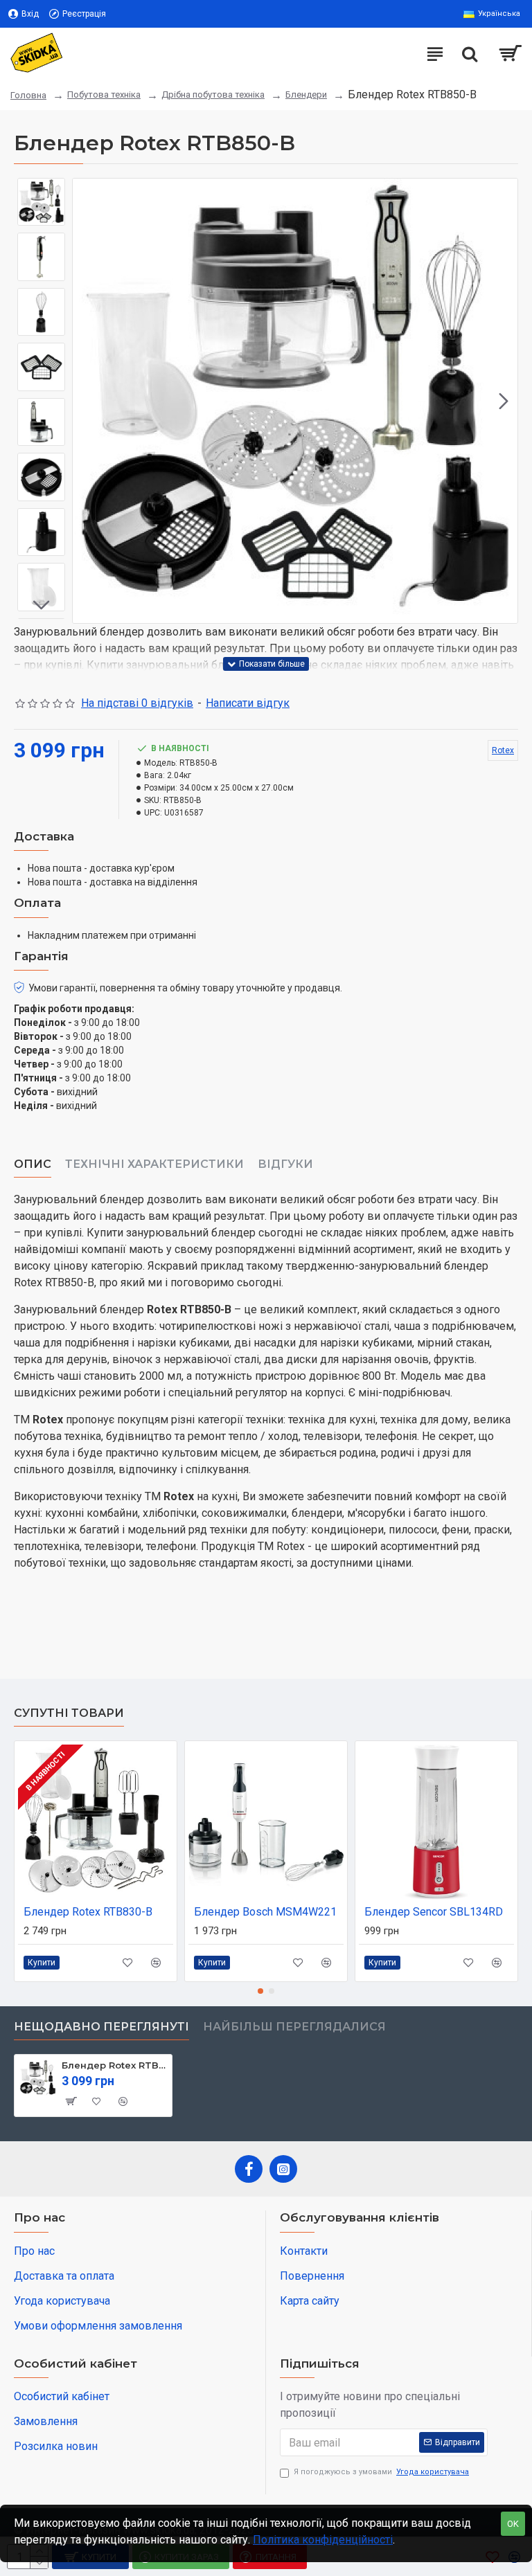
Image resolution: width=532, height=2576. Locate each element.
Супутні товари (69, 1713)
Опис (33, 1164)
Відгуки (285, 1164)
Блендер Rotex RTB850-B (114, 2065)
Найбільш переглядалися (294, 2027)
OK (513, 2524)
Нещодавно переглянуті (101, 2027)
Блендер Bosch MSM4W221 (265, 1912)
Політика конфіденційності (323, 2540)
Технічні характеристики (154, 1164)
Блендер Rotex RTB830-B (88, 1912)
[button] (87, 401)
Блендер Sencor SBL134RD (434, 1912)
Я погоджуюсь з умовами (381, 2472)
